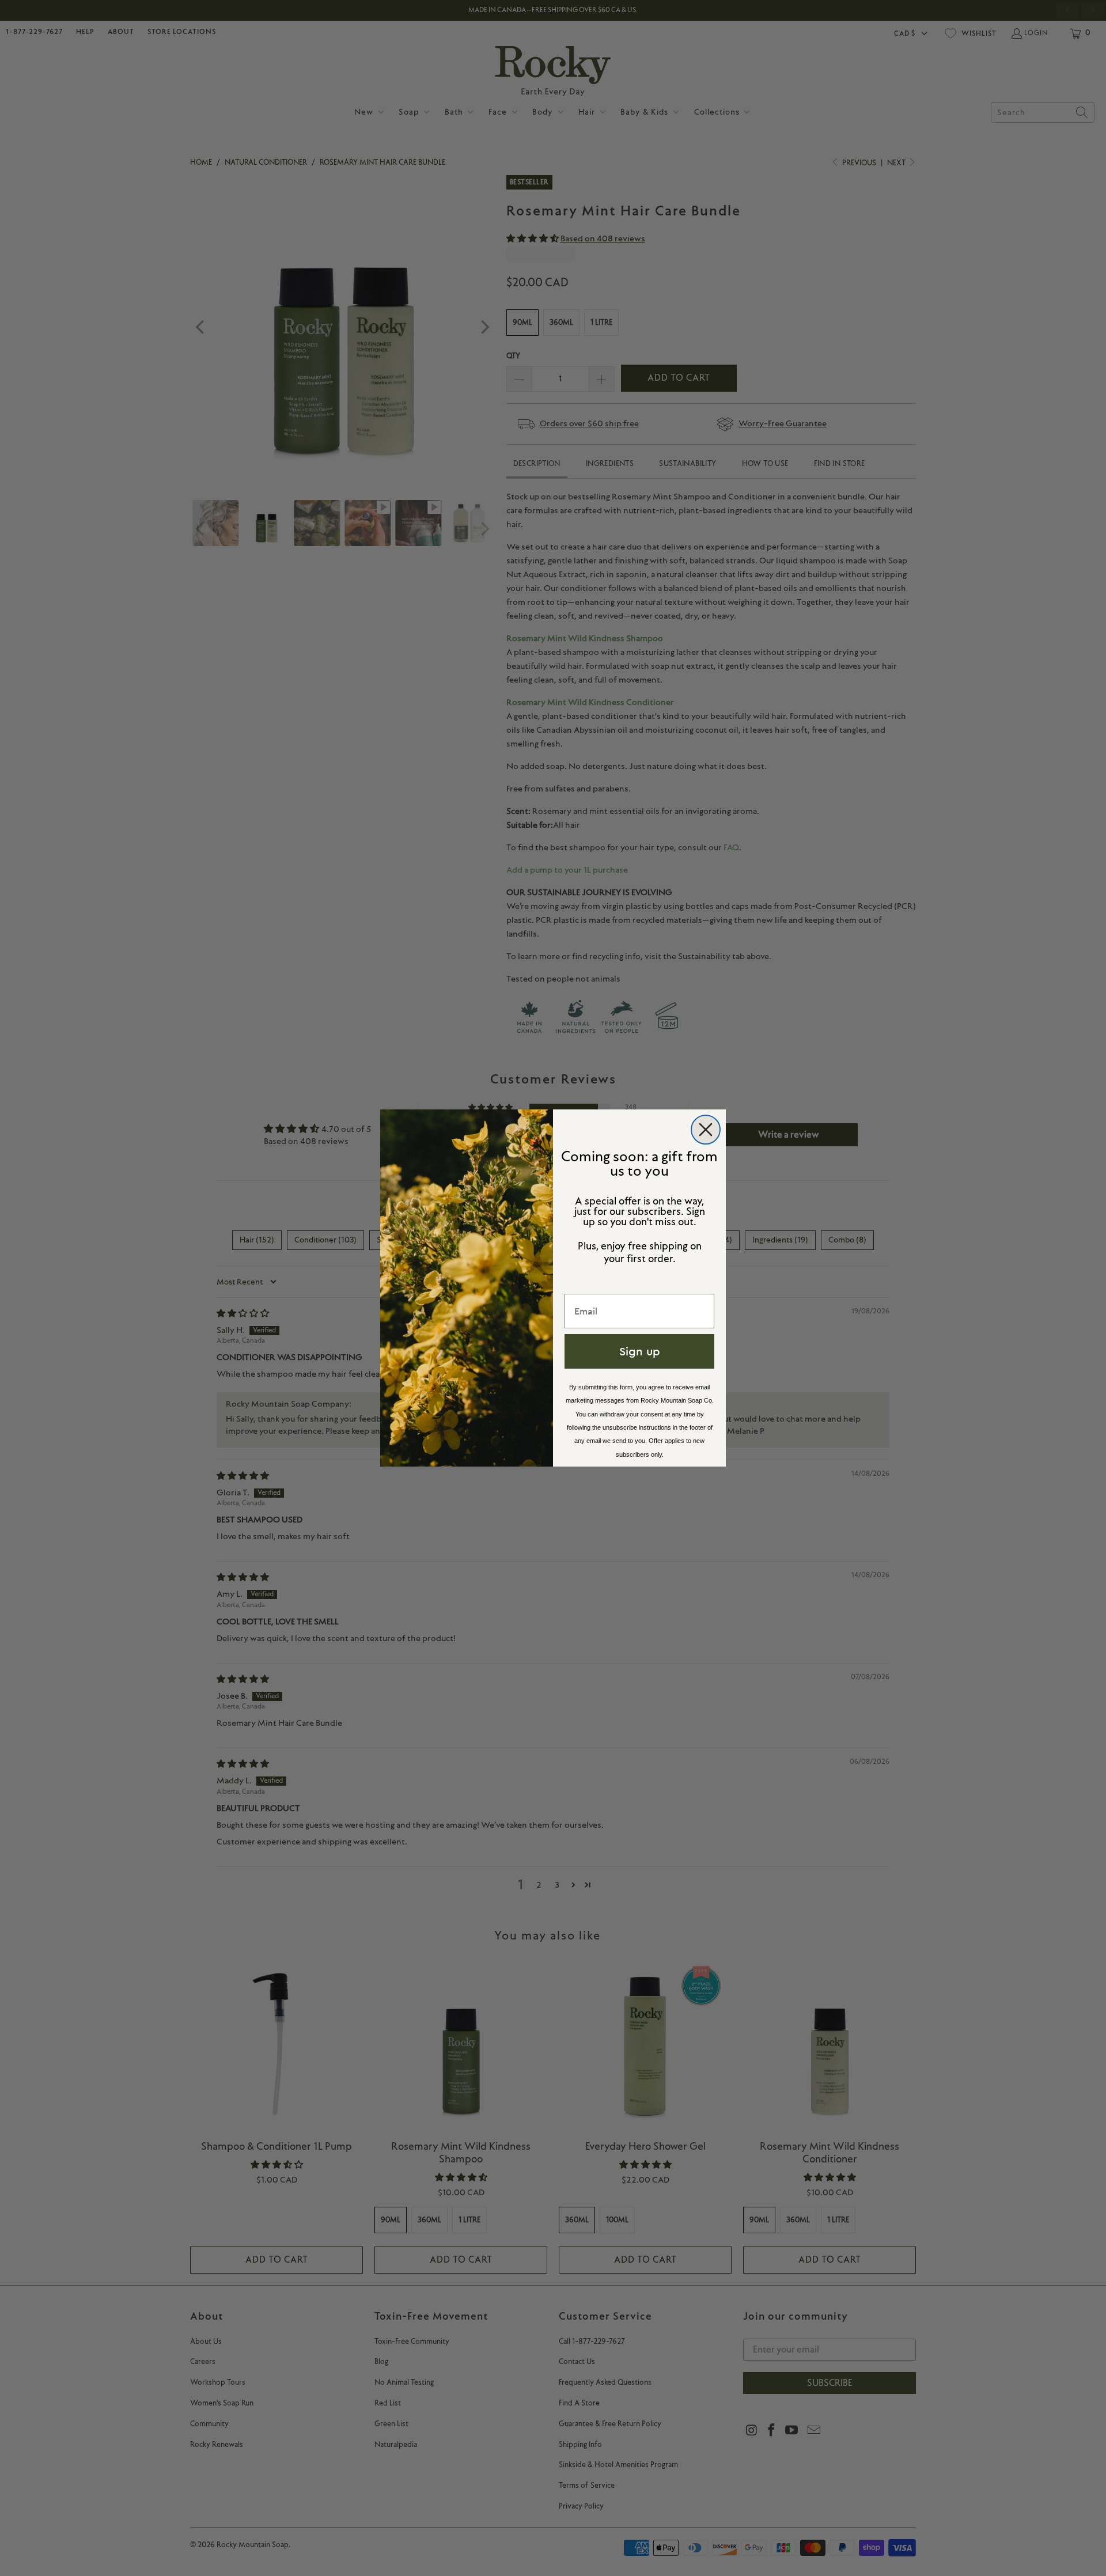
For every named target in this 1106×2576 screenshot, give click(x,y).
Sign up (640, 1351)
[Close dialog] (706, 1130)
